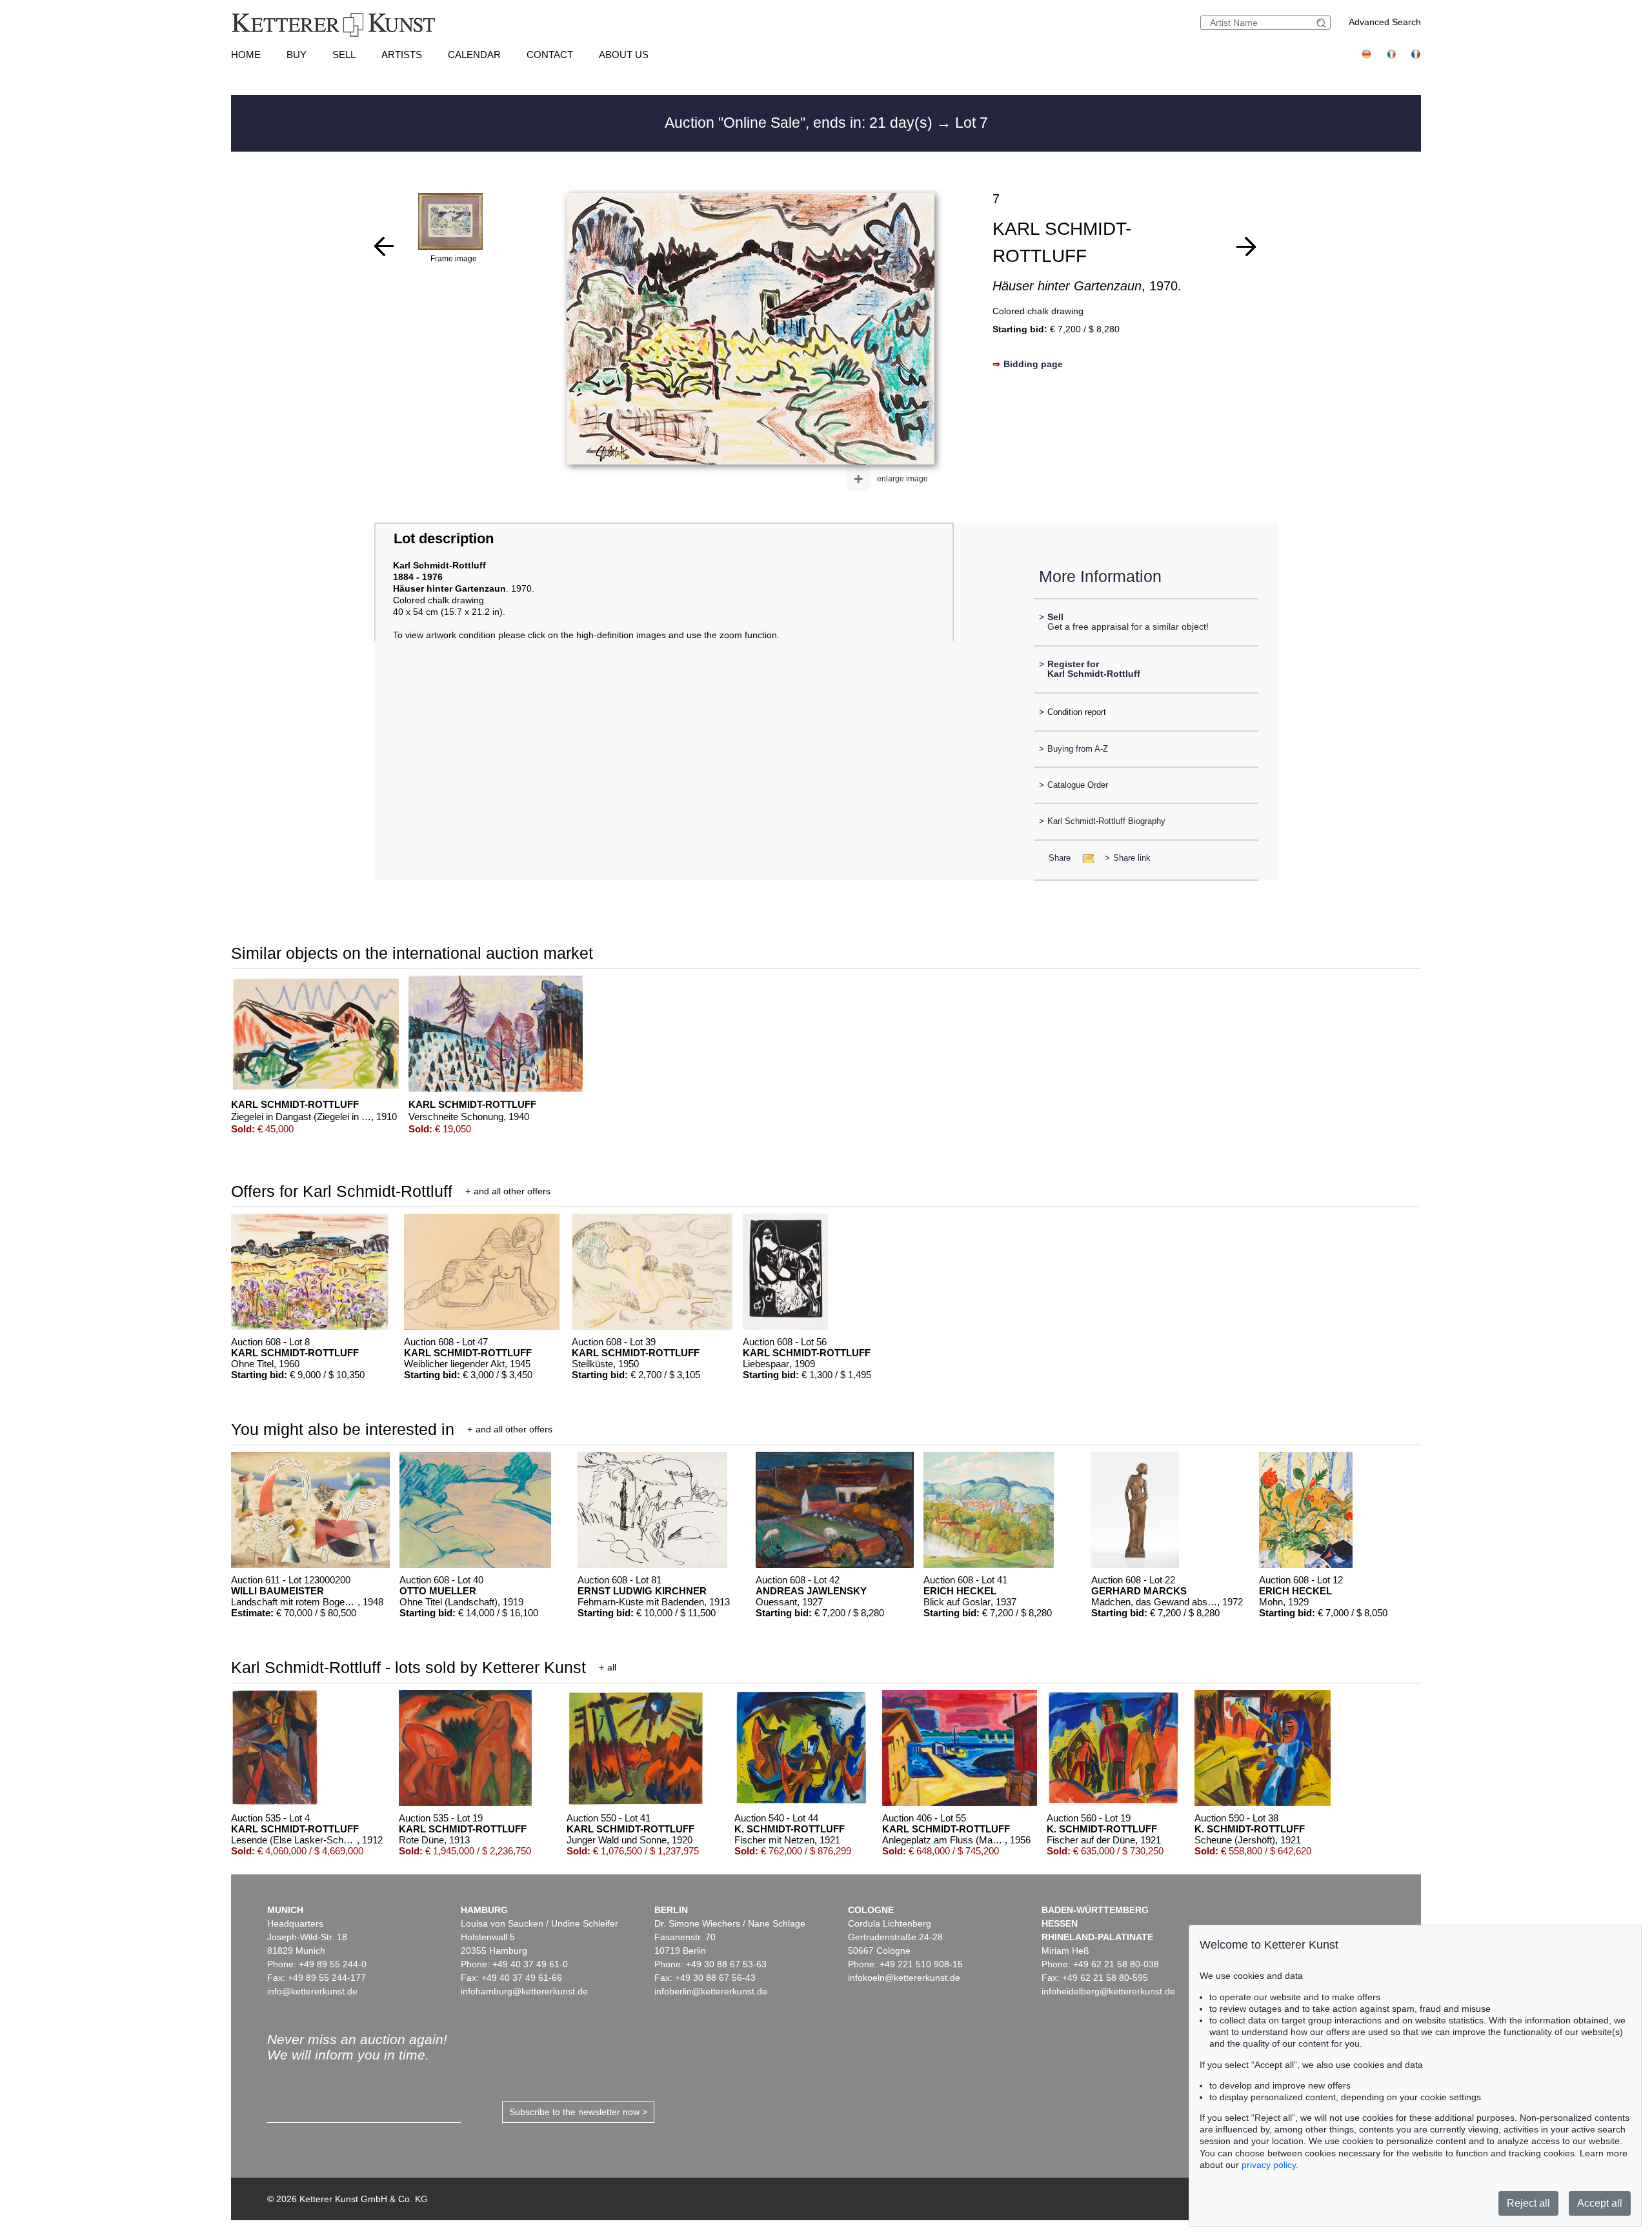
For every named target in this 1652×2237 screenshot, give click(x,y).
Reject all (1528, 2203)
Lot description (444, 538)
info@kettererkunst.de (312, 1991)
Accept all (1600, 2203)
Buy (297, 55)
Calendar (474, 55)
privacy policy (1269, 2165)
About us (624, 55)
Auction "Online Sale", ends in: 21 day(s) (801, 123)
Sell (344, 55)
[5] (1246, 246)
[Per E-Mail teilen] (1084, 858)
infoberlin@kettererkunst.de (711, 1991)
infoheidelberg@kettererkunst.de (1108, 1991)
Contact (550, 55)
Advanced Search (1385, 22)
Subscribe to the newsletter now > (578, 2112)
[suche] (1323, 23)
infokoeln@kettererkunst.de (904, 1978)
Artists (402, 55)
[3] (384, 246)
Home (246, 55)
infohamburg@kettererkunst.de (524, 1991)
